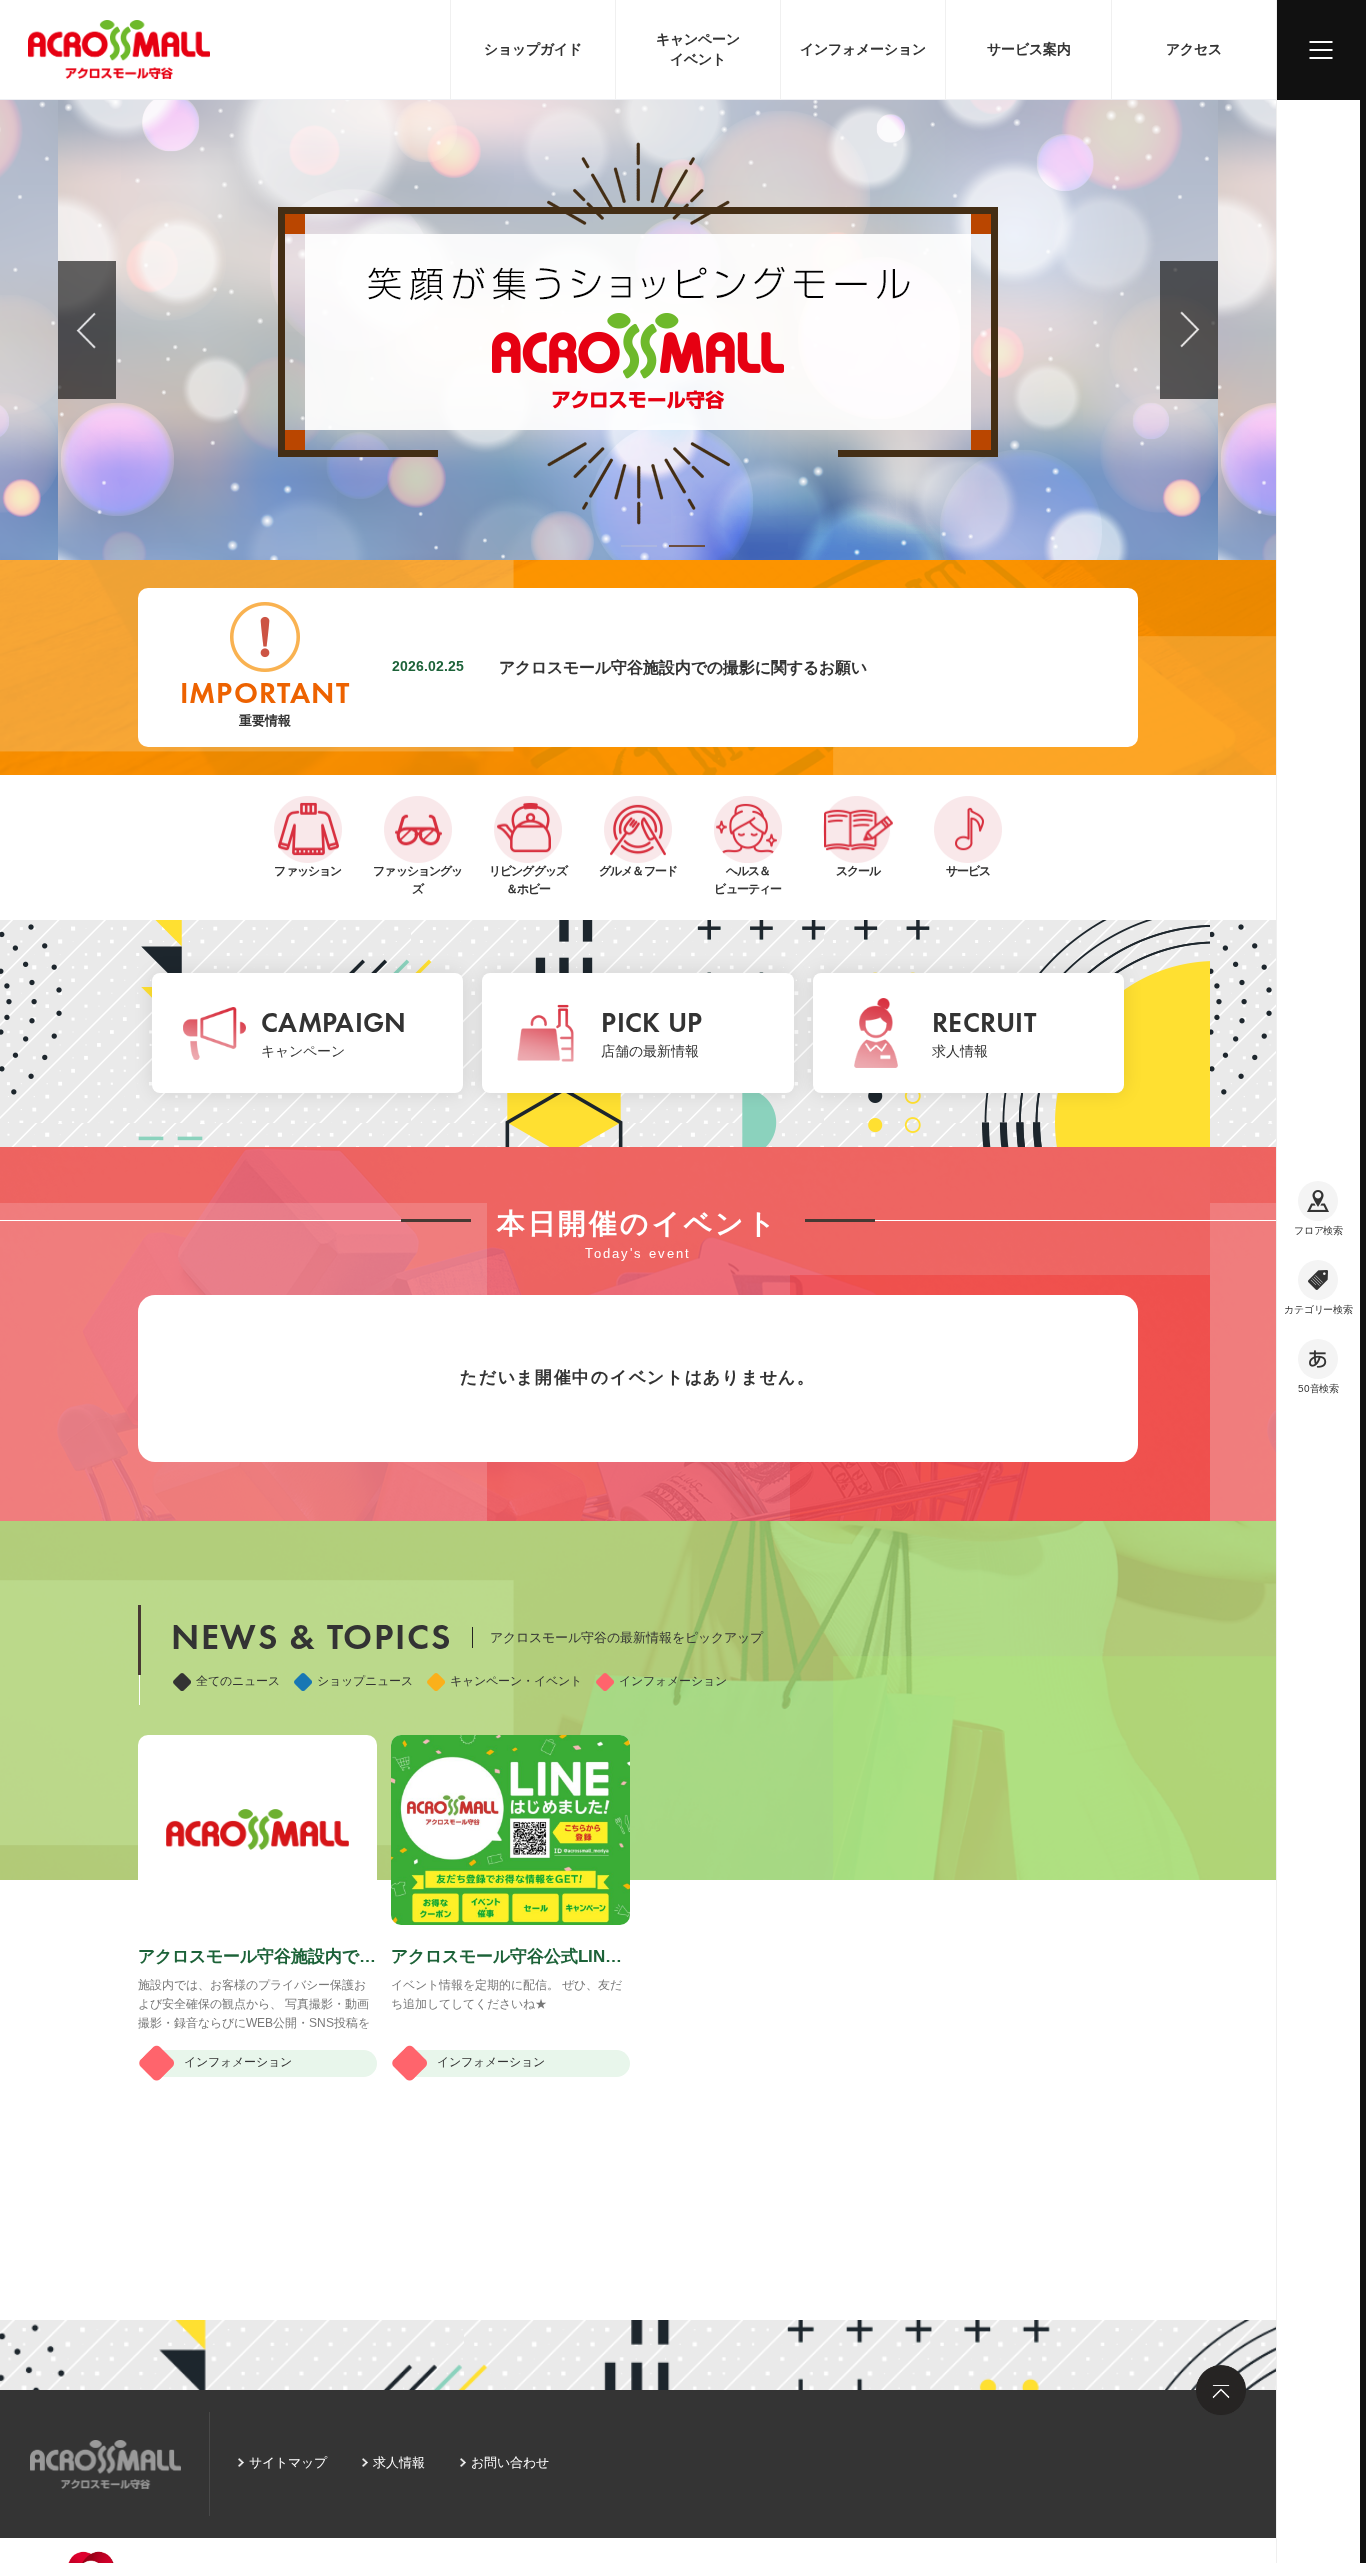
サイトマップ (288, 2462)
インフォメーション (863, 49)
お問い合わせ (510, 2462)
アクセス (1194, 49)
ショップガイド (533, 49)
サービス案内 (1029, 49)
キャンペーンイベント (698, 49)
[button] (639, 546)
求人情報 (399, 2462)
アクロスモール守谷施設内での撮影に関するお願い (683, 667)
